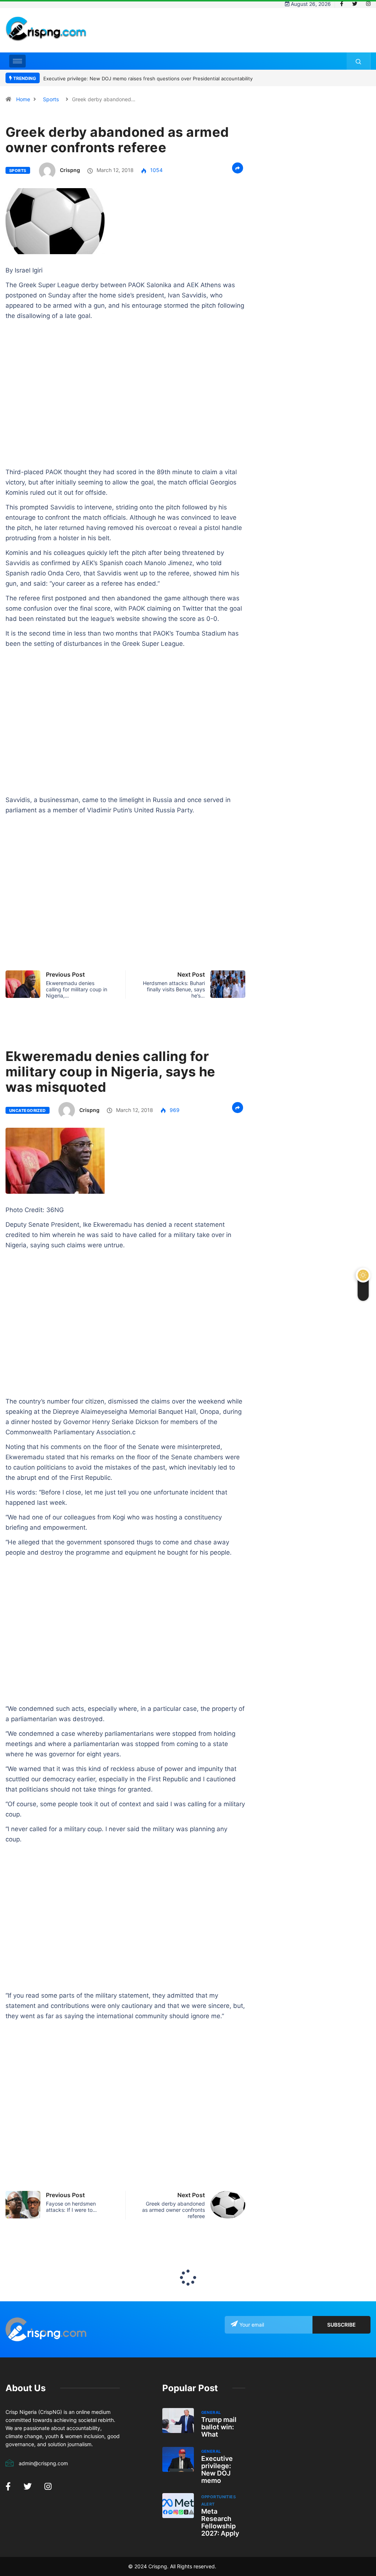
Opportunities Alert (219, 2500)
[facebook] (342, 4)
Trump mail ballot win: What (219, 2427)
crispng (70, 170)
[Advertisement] (237, 36)
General (211, 2412)
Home (23, 99)
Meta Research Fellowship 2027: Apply (220, 2522)
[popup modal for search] (359, 61)
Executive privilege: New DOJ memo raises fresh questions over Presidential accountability (148, 78)
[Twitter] (355, 4)
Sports (51, 99)
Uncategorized (28, 1110)
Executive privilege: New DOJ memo (217, 2469)
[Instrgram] (368, 4)
